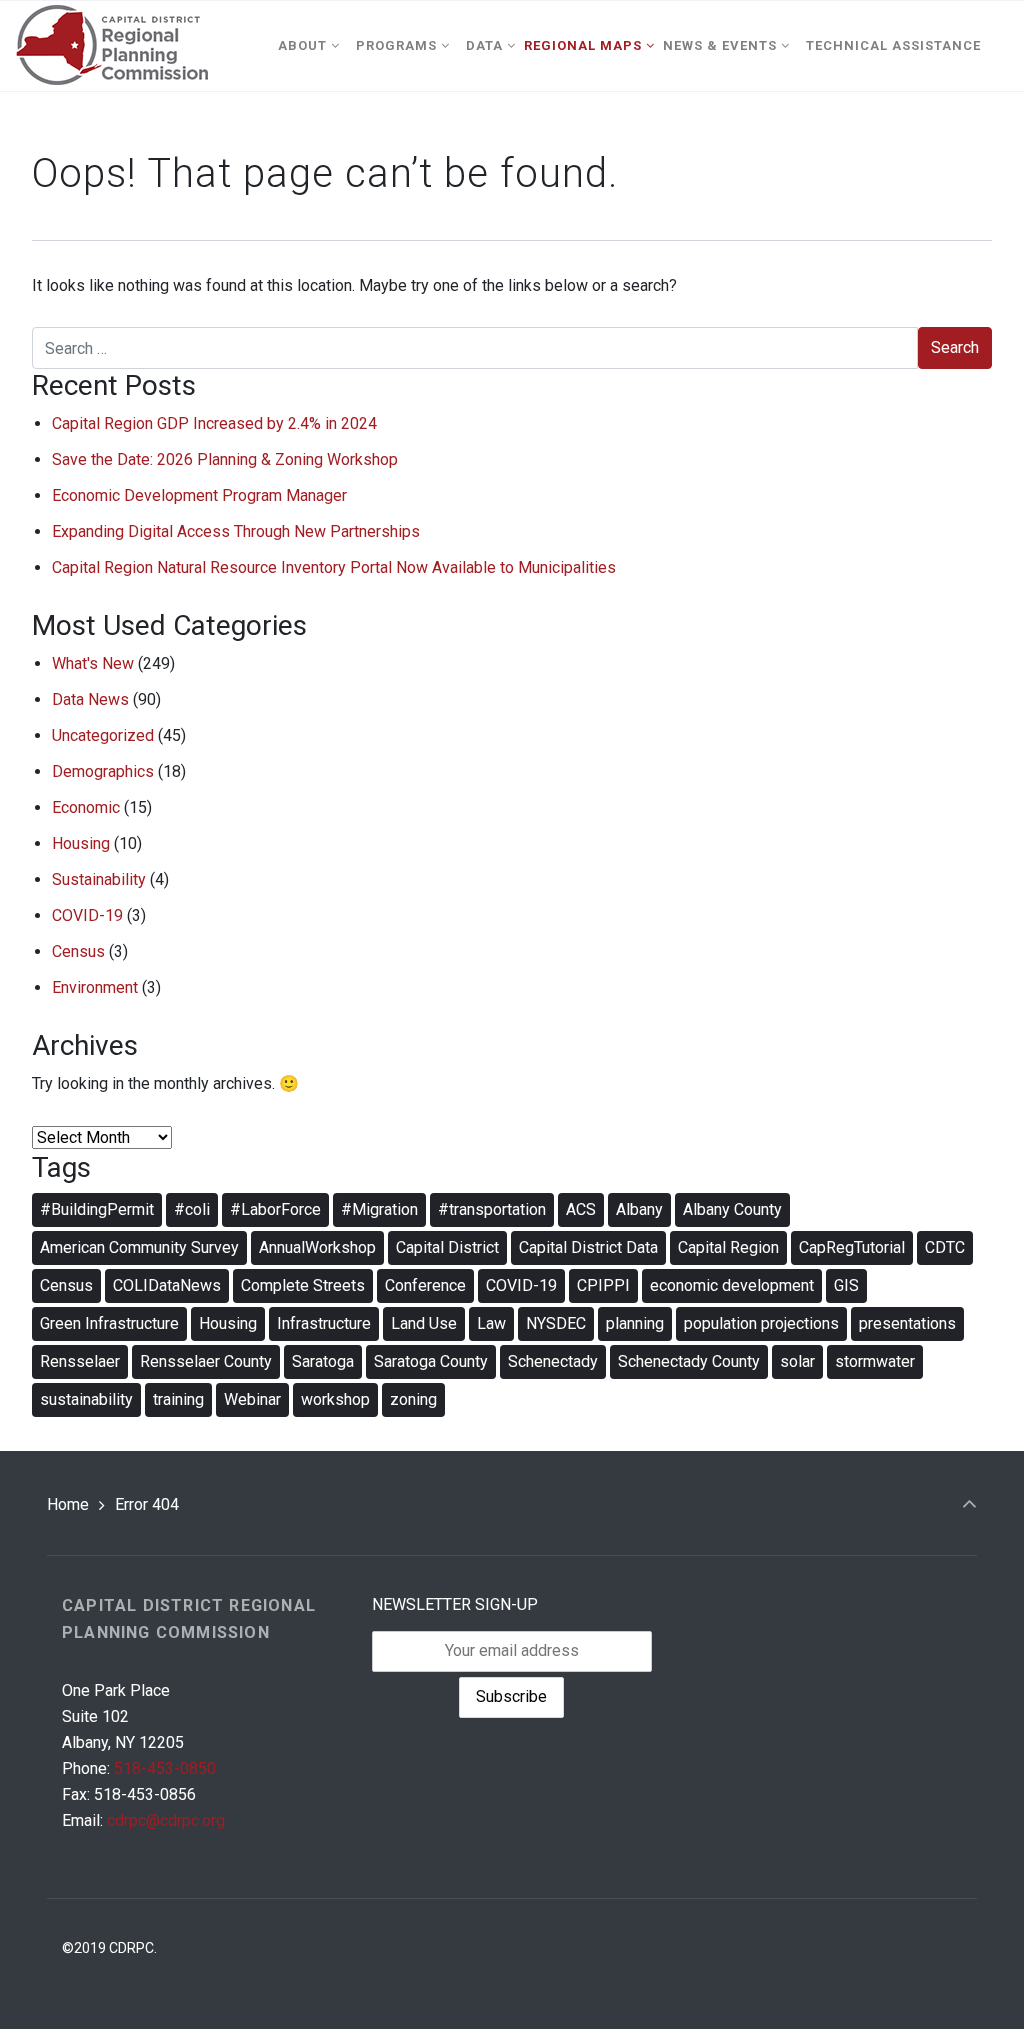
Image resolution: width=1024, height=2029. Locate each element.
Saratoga (323, 1361)
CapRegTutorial (852, 1247)
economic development (732, 1285)
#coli (192, 1209)
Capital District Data (588, 1247)
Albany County (732, 1209)
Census (78, 951)
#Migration (379, 1209)
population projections (761, 1323)
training (178, 1399)
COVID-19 (87, 915)
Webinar (252, 1399)
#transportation (492, 1209)
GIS (846, 1285)
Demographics (103, 771)
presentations (907, 1323)
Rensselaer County (206, 1361)
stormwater (875, 1361)
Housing (81, 843)
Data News (90, 699)
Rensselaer (80, 1361)
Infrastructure (324, 1323)
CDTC (945, 1247)
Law (491, 1323)
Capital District (447, 1247)
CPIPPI (603, 1285)
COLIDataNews (167, 1285)
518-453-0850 (165, 1768)
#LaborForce (275, 1209)
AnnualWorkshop (317, 1247)
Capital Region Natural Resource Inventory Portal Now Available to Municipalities (334, 567)
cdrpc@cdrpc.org (166, 1820)
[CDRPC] (111, 46)
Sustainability (99, 879)
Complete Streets (303, 1285)
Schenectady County (689, 1361)
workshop (335, 1399)
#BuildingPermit (97, 1209)
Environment (95, 987)
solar (797, 1361)
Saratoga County (431, 1361)
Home (68, 1504)
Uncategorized (103, 735)
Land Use (424, 1323)
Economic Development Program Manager (199, 495)
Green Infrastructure (109, 1323)
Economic (86, 807)
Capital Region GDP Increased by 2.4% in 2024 (214, 423)
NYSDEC (556, 1323)
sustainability (86, 1399)
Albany (639, 1209)
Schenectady (553, 1361)
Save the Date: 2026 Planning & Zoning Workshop (225, 459)
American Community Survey (139, 1247)
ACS (581, 1209)
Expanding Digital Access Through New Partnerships (236, 531)
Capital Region (728, 1247)
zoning (413, 1399)
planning (635, 1323)
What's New (93, 663)
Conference (425, 1285)
